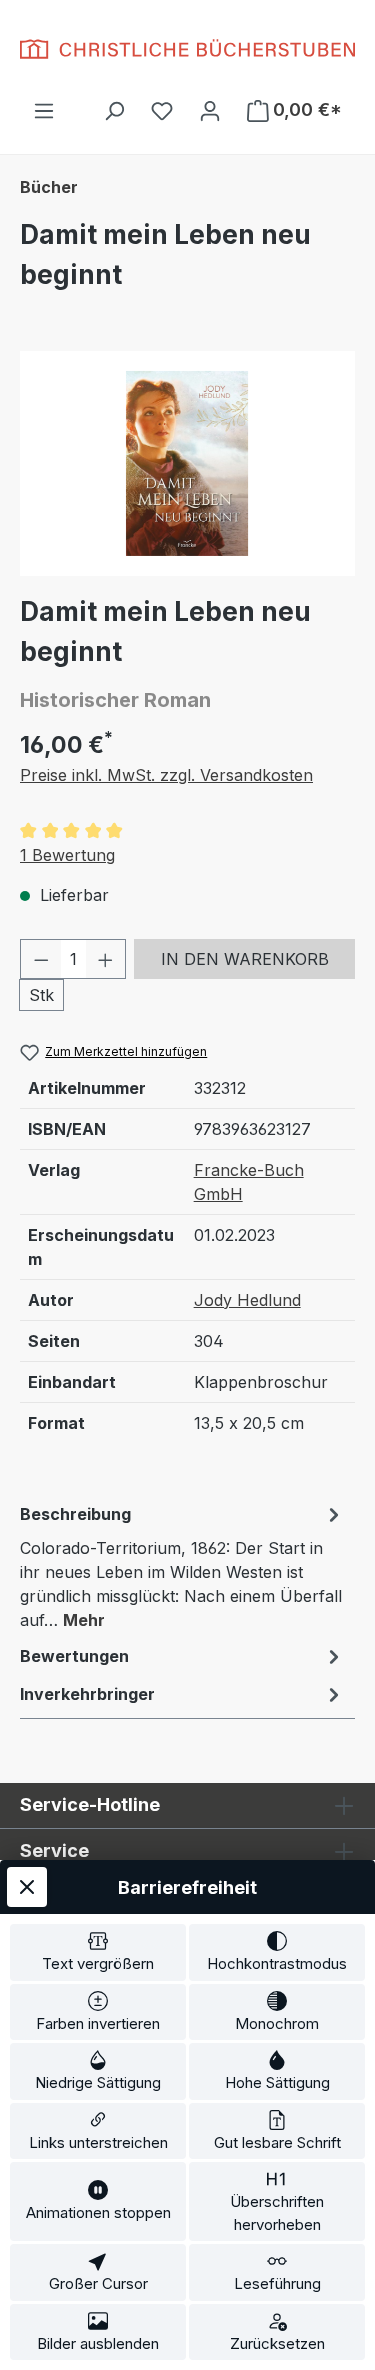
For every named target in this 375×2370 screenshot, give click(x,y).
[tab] (182, 1566)
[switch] (98, 1952)
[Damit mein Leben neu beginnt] (187, 463)
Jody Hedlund (247, 1300)
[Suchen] (114, 110)
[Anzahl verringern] (41, 959)
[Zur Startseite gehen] (187, 49)
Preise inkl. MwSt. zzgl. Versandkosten (166, 775)
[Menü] (44, 110)
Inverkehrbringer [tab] (87, 1694)
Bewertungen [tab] (74, 1656)
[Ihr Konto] (210, 110)
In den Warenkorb (245, 959)
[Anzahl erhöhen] (106, 959)
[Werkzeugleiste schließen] (27, 1887)
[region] (187, 463)
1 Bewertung (67, 855)
